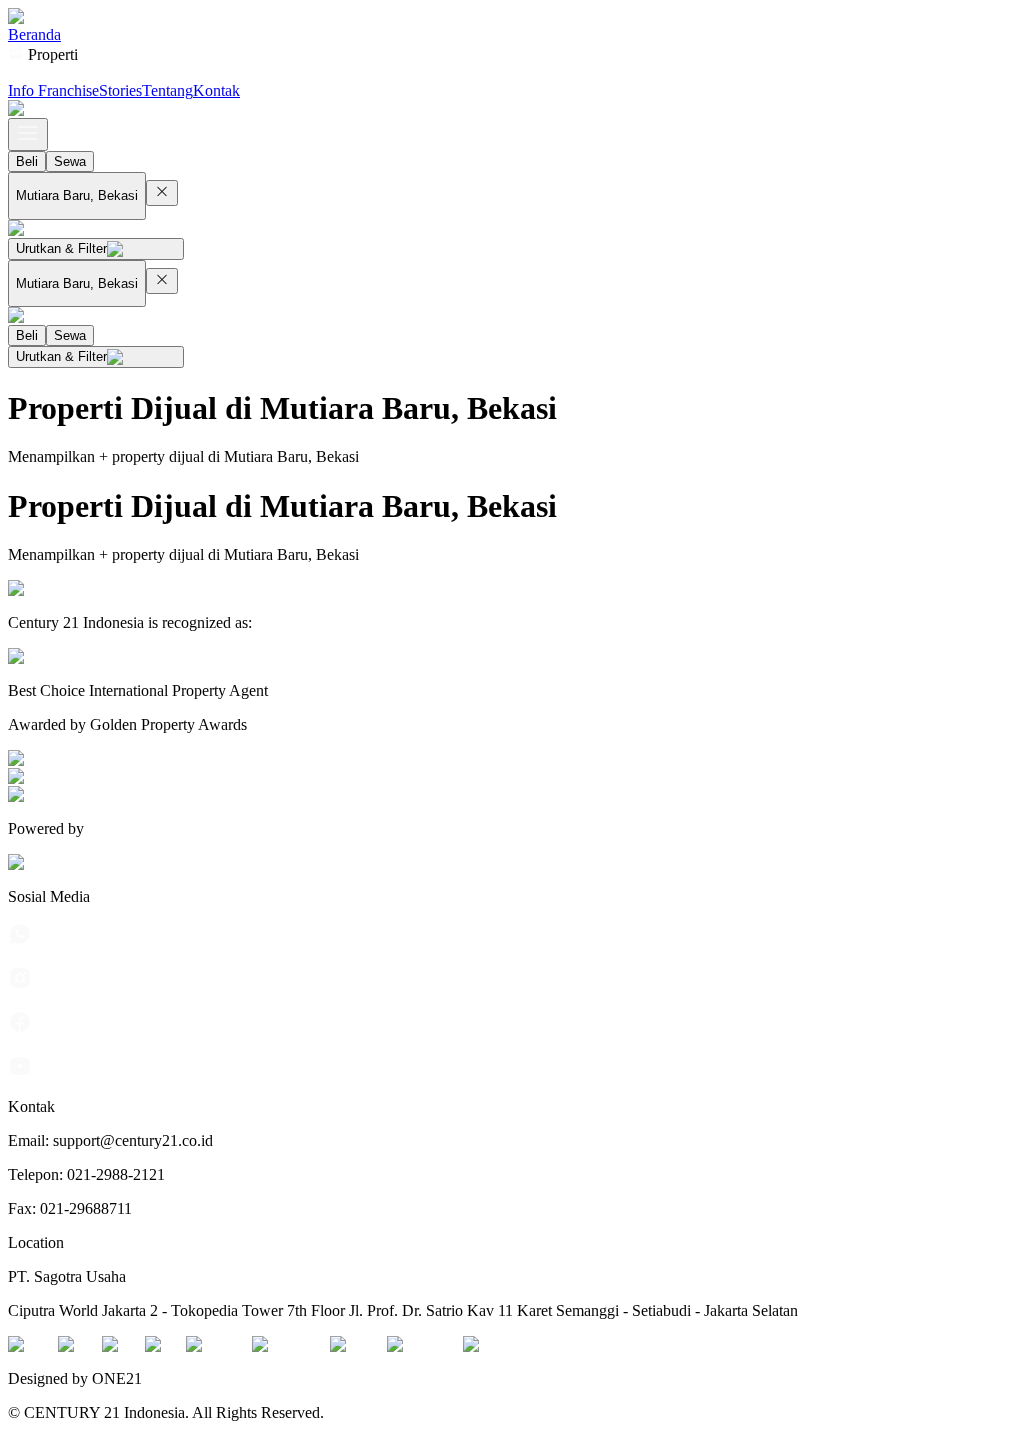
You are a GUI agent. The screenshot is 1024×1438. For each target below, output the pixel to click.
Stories (120, 90)
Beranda (34, 34)
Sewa (70, 161)
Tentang (167, 90)
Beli (27, 161)
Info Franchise (53, 90)
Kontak (216, 90)
